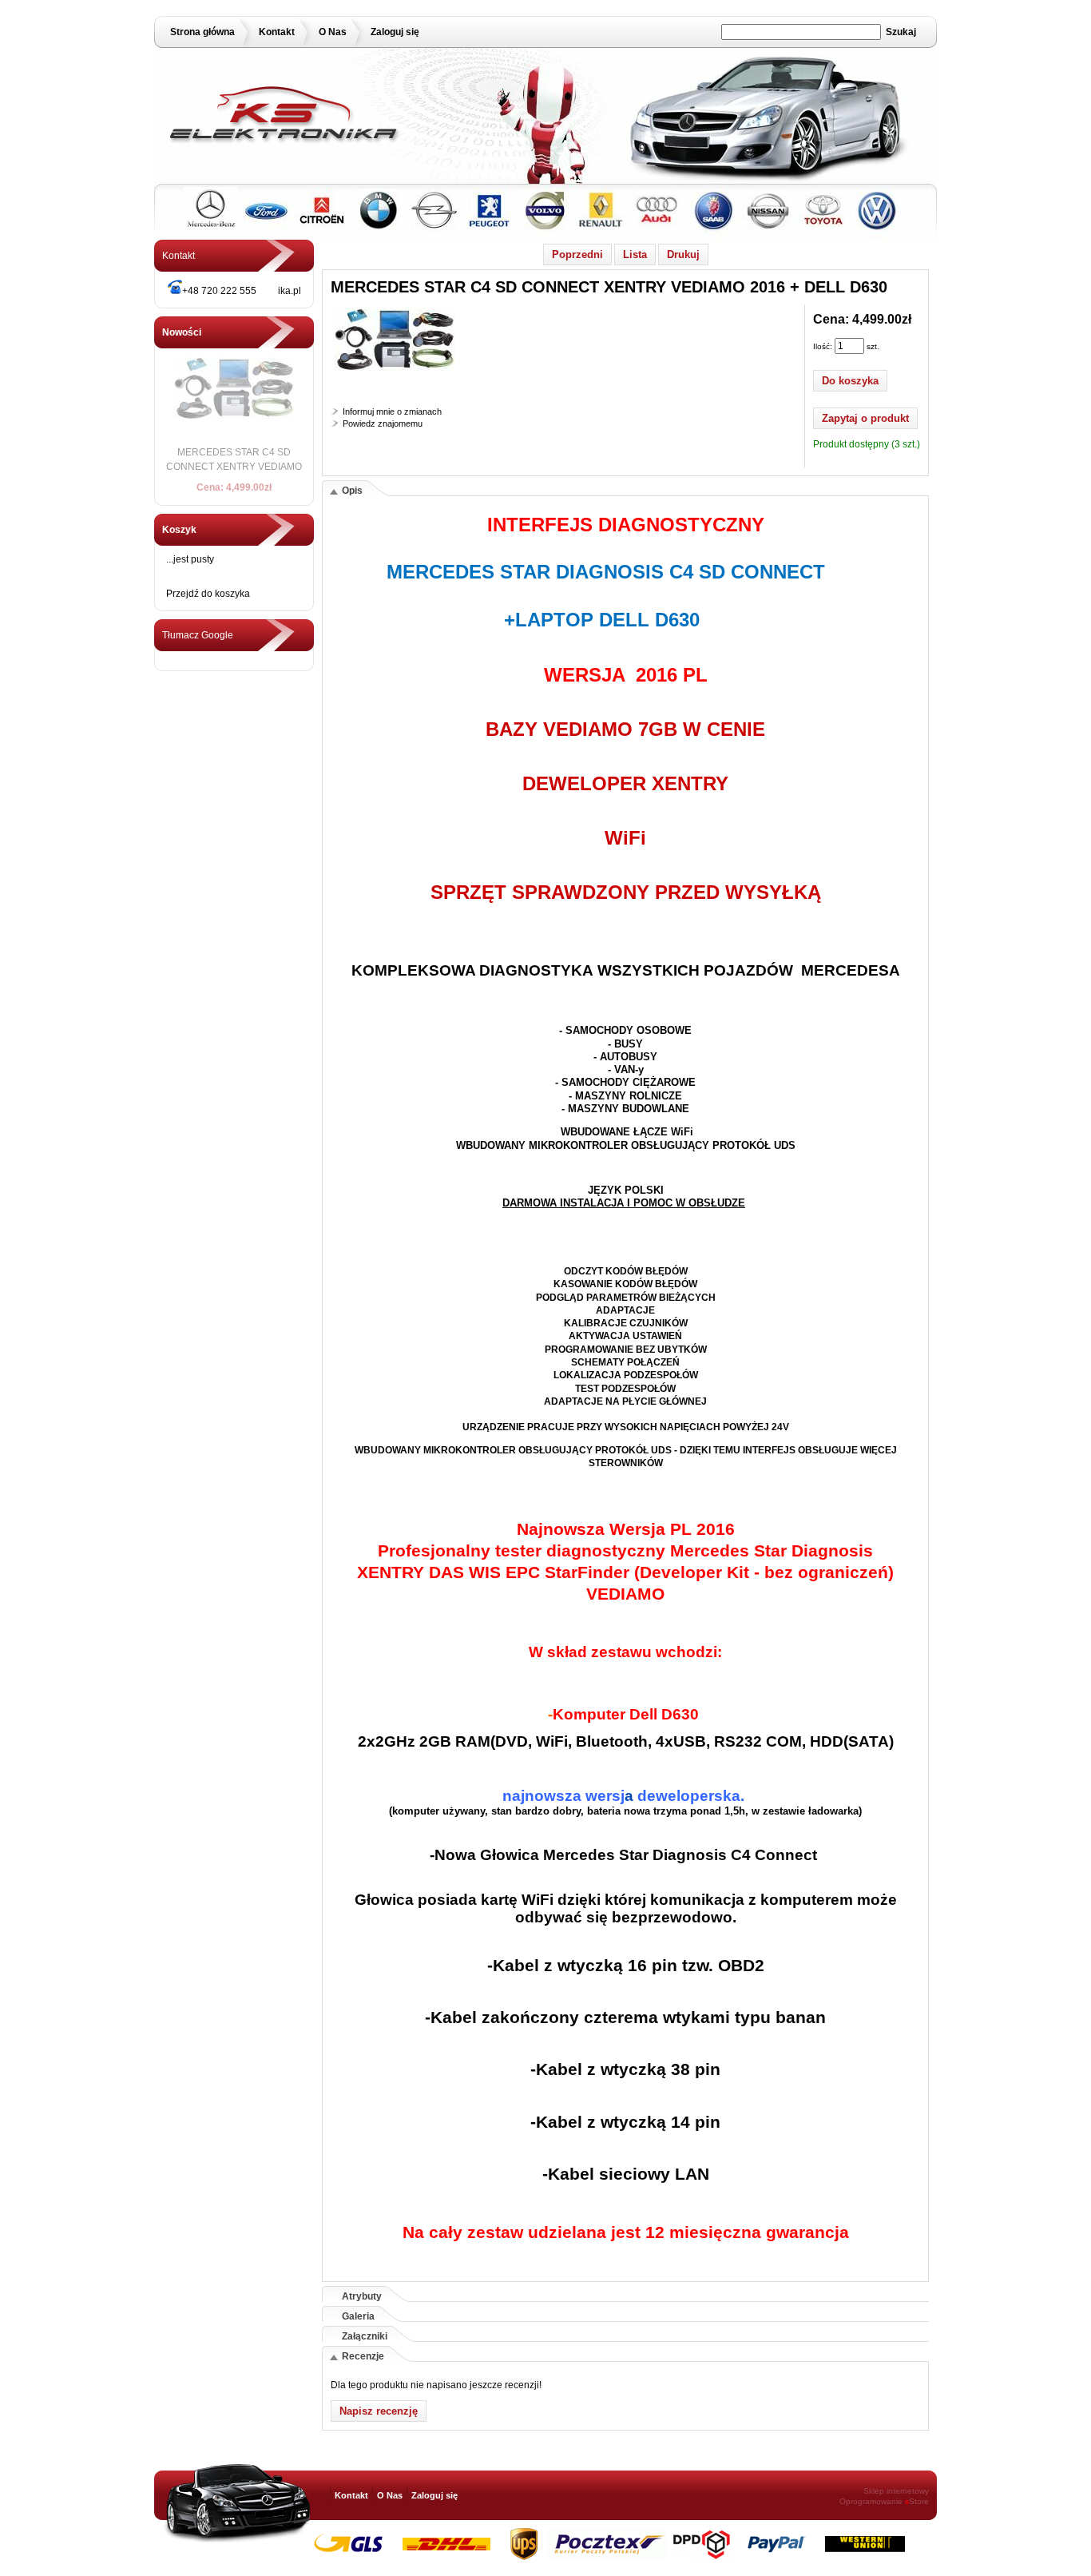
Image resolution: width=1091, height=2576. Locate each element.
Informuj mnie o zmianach (392, 411)
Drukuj (683, 254)
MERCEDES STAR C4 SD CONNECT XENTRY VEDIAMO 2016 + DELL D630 (234, 467)
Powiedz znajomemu (383, 423)
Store (917, 2501)
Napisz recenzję (379, 2411)
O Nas (333, 32)
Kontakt (277, 32)
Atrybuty (362, 2296)
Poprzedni (577, 254)
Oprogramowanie (871, 2501)
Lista (635, 254)
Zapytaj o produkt (865, 418)
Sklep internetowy (896, 2491)
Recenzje (363, 2356)
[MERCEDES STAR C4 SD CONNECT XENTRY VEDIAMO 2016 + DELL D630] (395, 372)
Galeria (358, 2316)
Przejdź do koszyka (208, 594)
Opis (352, 491)
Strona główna (202, 32)
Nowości (182, 332)
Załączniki (365, 2336)
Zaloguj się (395, 32)
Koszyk (179, 530)
